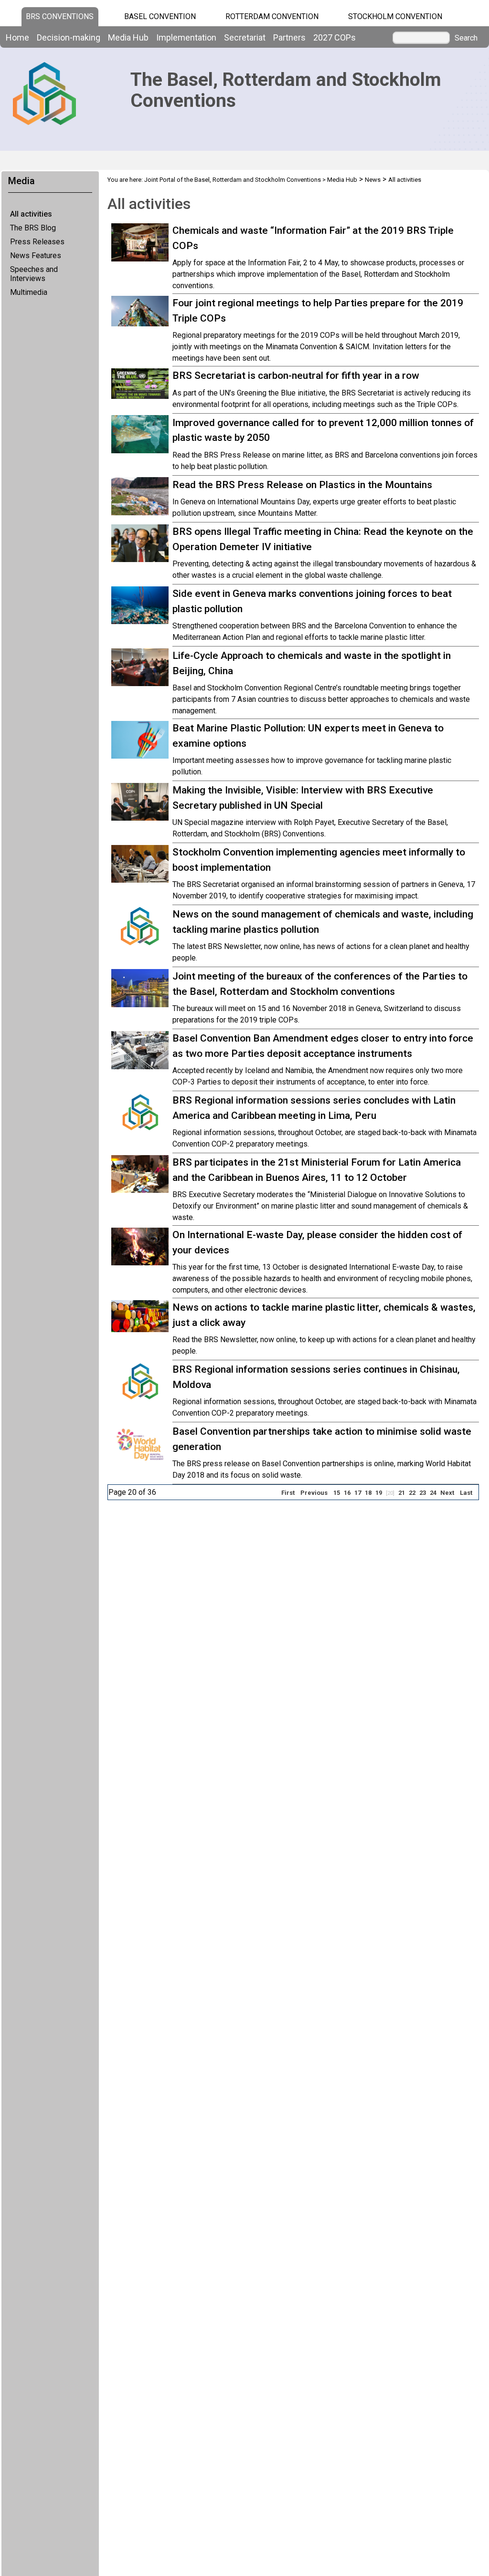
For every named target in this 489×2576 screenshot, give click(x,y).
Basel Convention (160, 16)
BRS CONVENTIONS (60, 16)
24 (433, 1493)
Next (447, 1493)
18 (368, 1493)
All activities (31, 214)
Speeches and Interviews (34, 274)
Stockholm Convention (395, 16)
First (288, 1493)
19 (379, 1493)
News (373, 180)
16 (347, 1493)
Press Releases (37, 242)
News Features (36, 256)
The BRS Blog (33, 228)
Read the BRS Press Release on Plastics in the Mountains (302, 485)
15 (337, 1493)
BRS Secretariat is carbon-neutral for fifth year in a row (296, 375)
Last (466, 1493)
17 (358, 1493)
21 (402, 1493)
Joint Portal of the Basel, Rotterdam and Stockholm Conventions (233, 180)
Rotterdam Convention (272, 16)
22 (412, 1493)
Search (466, 38)
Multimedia (29, 292)
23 (423, 1493)
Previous (314, 1493)
